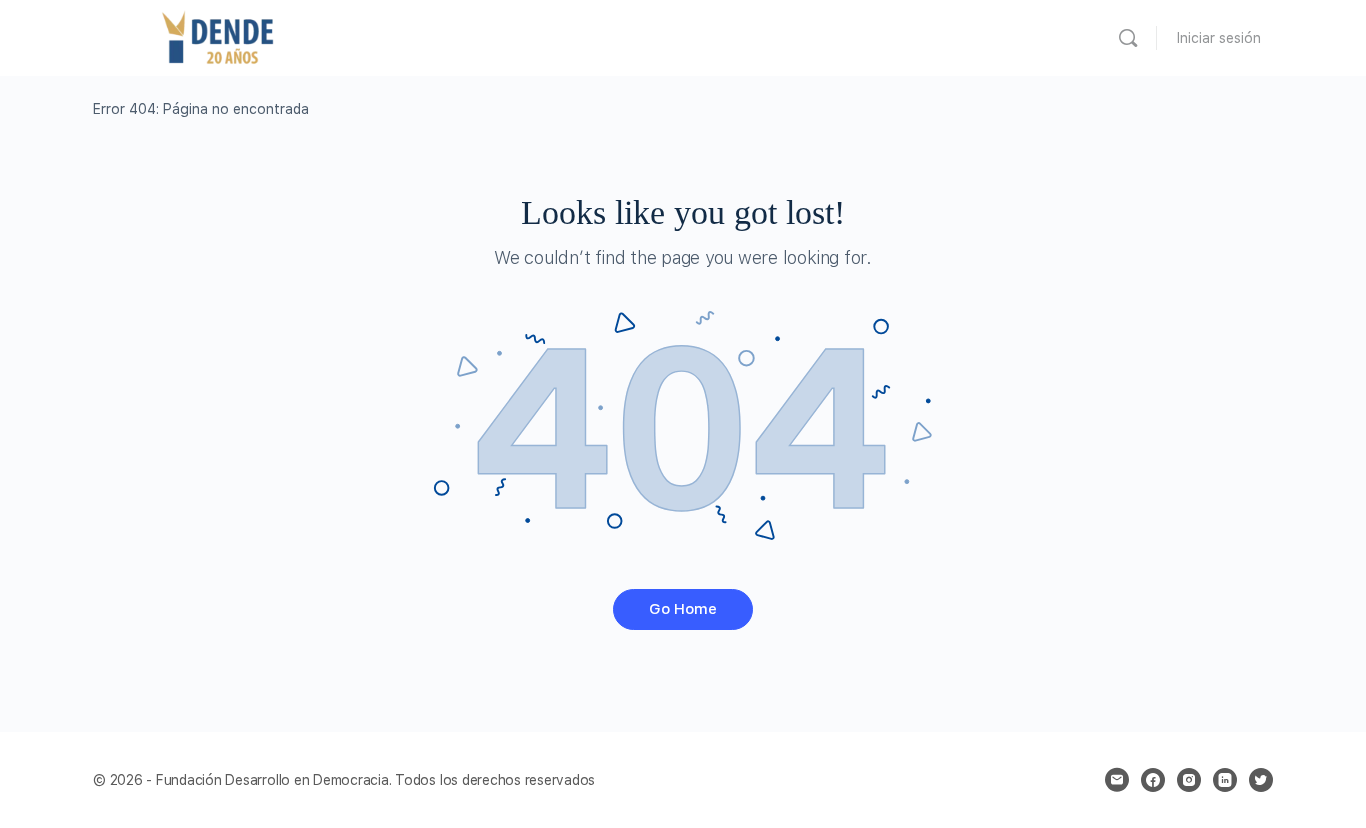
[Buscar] (1128, 38)
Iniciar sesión (1219, 38)
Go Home (683, 609)
